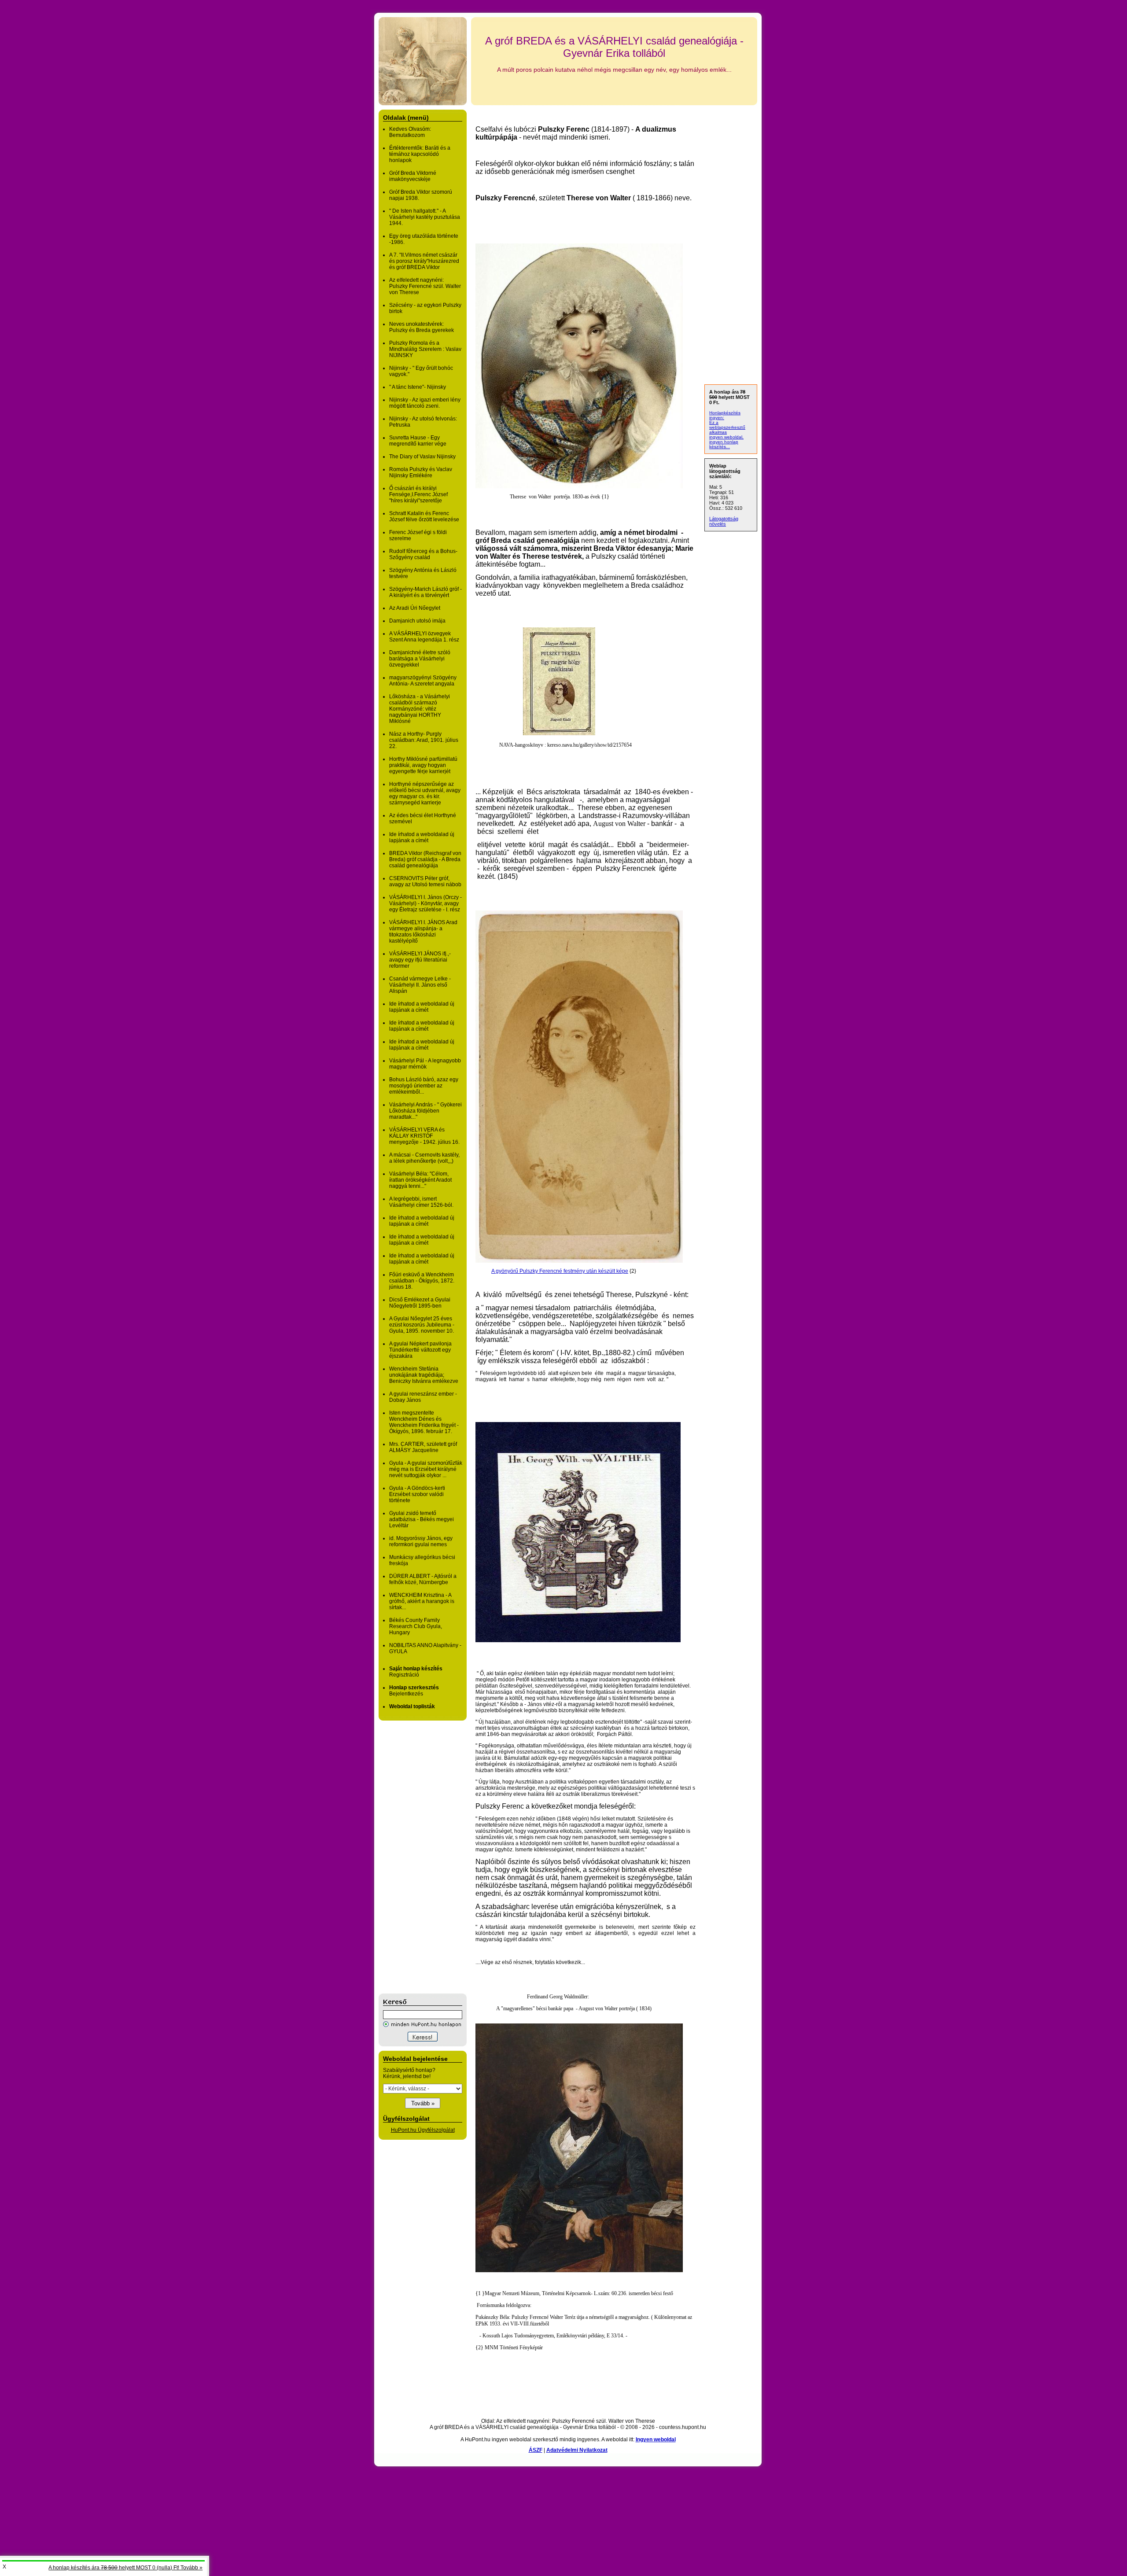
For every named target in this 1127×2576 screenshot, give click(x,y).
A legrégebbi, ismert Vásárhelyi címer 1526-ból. (421, 1202)
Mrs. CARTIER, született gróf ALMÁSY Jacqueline (423, 1447)
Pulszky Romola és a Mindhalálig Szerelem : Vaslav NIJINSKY (425, 349)
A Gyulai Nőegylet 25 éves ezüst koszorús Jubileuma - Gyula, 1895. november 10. (422, 1325)
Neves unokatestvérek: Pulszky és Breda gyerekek (422, 327)
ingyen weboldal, (726, 437)
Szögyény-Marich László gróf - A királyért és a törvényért (425, 592)
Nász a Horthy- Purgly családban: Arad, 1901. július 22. (424, 740)
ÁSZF (536, 2450)
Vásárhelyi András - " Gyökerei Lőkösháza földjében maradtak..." (425, 1111)
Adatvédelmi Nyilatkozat (577, 2450)
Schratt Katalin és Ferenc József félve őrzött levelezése (424, 516)
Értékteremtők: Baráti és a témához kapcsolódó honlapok (420, 154)
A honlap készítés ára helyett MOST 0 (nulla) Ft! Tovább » (125, 2568)
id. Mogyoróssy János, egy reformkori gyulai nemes (421, 1541)
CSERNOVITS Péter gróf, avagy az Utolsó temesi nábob (425, 881)
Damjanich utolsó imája (417, 621)
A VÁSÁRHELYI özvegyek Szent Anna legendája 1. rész (424, 637)
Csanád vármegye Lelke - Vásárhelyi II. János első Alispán (420, 985)
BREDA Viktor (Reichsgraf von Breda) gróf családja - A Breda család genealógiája (425, 859)
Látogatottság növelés (724, 521)
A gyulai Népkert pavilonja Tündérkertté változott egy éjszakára (420, 1350)
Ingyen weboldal (656, 2440)
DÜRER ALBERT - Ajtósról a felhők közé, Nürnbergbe (423, 1579)
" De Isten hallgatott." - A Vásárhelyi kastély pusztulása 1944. (425, 217)
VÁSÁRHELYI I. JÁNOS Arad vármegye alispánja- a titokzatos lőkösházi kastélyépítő (423, 932)
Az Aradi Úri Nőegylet (415, 608)
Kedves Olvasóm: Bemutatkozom (410, 132)
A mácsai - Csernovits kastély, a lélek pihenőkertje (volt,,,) (424, 1158)
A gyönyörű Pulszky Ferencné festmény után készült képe (560, 1271)
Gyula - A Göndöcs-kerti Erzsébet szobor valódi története (417, 1494)
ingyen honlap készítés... (724, 444)
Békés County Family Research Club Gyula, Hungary (416, 1626)
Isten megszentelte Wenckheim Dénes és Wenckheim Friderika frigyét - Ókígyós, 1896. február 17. (424, 1422)
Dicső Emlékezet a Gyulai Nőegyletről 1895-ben (420, 1303)
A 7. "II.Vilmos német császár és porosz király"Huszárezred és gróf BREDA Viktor (424, 261)
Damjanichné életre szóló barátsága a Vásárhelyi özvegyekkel (420, 659)
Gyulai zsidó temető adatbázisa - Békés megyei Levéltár (422, 1519)
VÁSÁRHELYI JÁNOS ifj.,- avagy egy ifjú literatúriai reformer (420, 960)
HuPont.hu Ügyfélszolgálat (423, 2130)
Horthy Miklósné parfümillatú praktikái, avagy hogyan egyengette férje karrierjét (423, 765)
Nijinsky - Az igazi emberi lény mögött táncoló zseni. (425, 403)
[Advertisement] (414, 1857)
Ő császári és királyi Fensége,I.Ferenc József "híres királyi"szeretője (418, 494)
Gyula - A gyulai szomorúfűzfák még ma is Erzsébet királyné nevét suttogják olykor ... (426, 1469)
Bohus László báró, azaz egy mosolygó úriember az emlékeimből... (424, 1086)
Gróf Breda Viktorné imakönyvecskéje (413, 176)
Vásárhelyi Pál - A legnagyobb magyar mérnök (425, 1064)
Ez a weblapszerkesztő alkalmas (727, 427)
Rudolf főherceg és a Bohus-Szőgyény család (423, 554)
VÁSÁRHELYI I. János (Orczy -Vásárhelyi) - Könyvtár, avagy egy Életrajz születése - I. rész (425, 903)
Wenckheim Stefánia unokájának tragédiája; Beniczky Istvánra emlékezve (424, 1375)
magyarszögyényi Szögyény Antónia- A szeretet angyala (423, 681)
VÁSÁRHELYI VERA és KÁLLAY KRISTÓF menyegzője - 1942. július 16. (424, 1136)
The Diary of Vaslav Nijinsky (422, 457)
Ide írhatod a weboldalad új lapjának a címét (422, 837)
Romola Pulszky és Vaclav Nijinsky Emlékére (421, 472)
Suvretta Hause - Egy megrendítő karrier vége (418, 441)
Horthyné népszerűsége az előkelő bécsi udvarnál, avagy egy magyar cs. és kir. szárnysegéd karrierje (425, 793)
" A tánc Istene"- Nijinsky (418, 387)
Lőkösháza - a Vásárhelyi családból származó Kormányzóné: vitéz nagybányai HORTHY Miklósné (420, 709)
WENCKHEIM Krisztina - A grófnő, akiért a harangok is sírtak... (422, 1601)
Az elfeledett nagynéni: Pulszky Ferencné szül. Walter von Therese (425, 286)
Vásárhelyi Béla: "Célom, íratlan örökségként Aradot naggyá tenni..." (420, 1180)
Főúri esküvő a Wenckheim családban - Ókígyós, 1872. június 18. (422, 1281)
